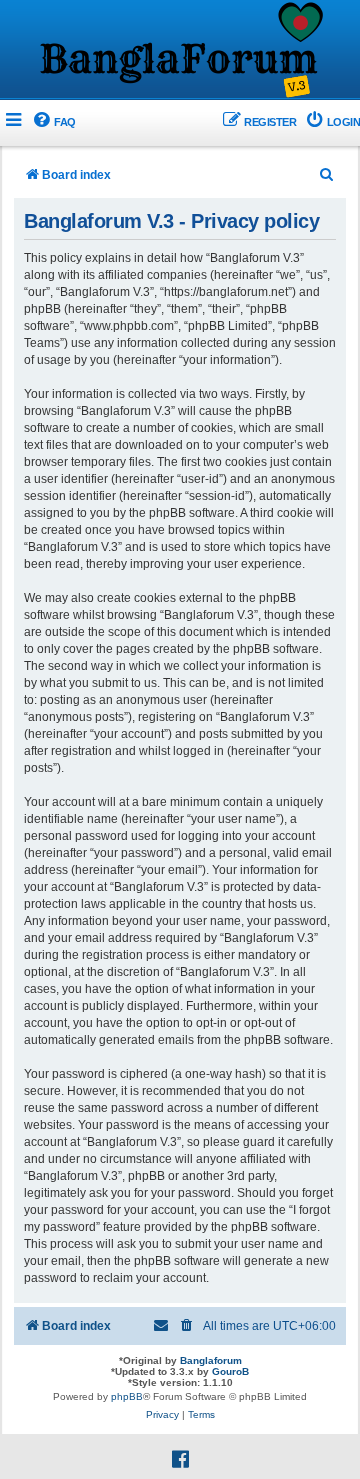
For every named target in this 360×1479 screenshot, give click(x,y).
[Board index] (180, 51)
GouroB (230, 1371)
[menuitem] (53, 122)
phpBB (127, 1396)
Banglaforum (211, 1360)
